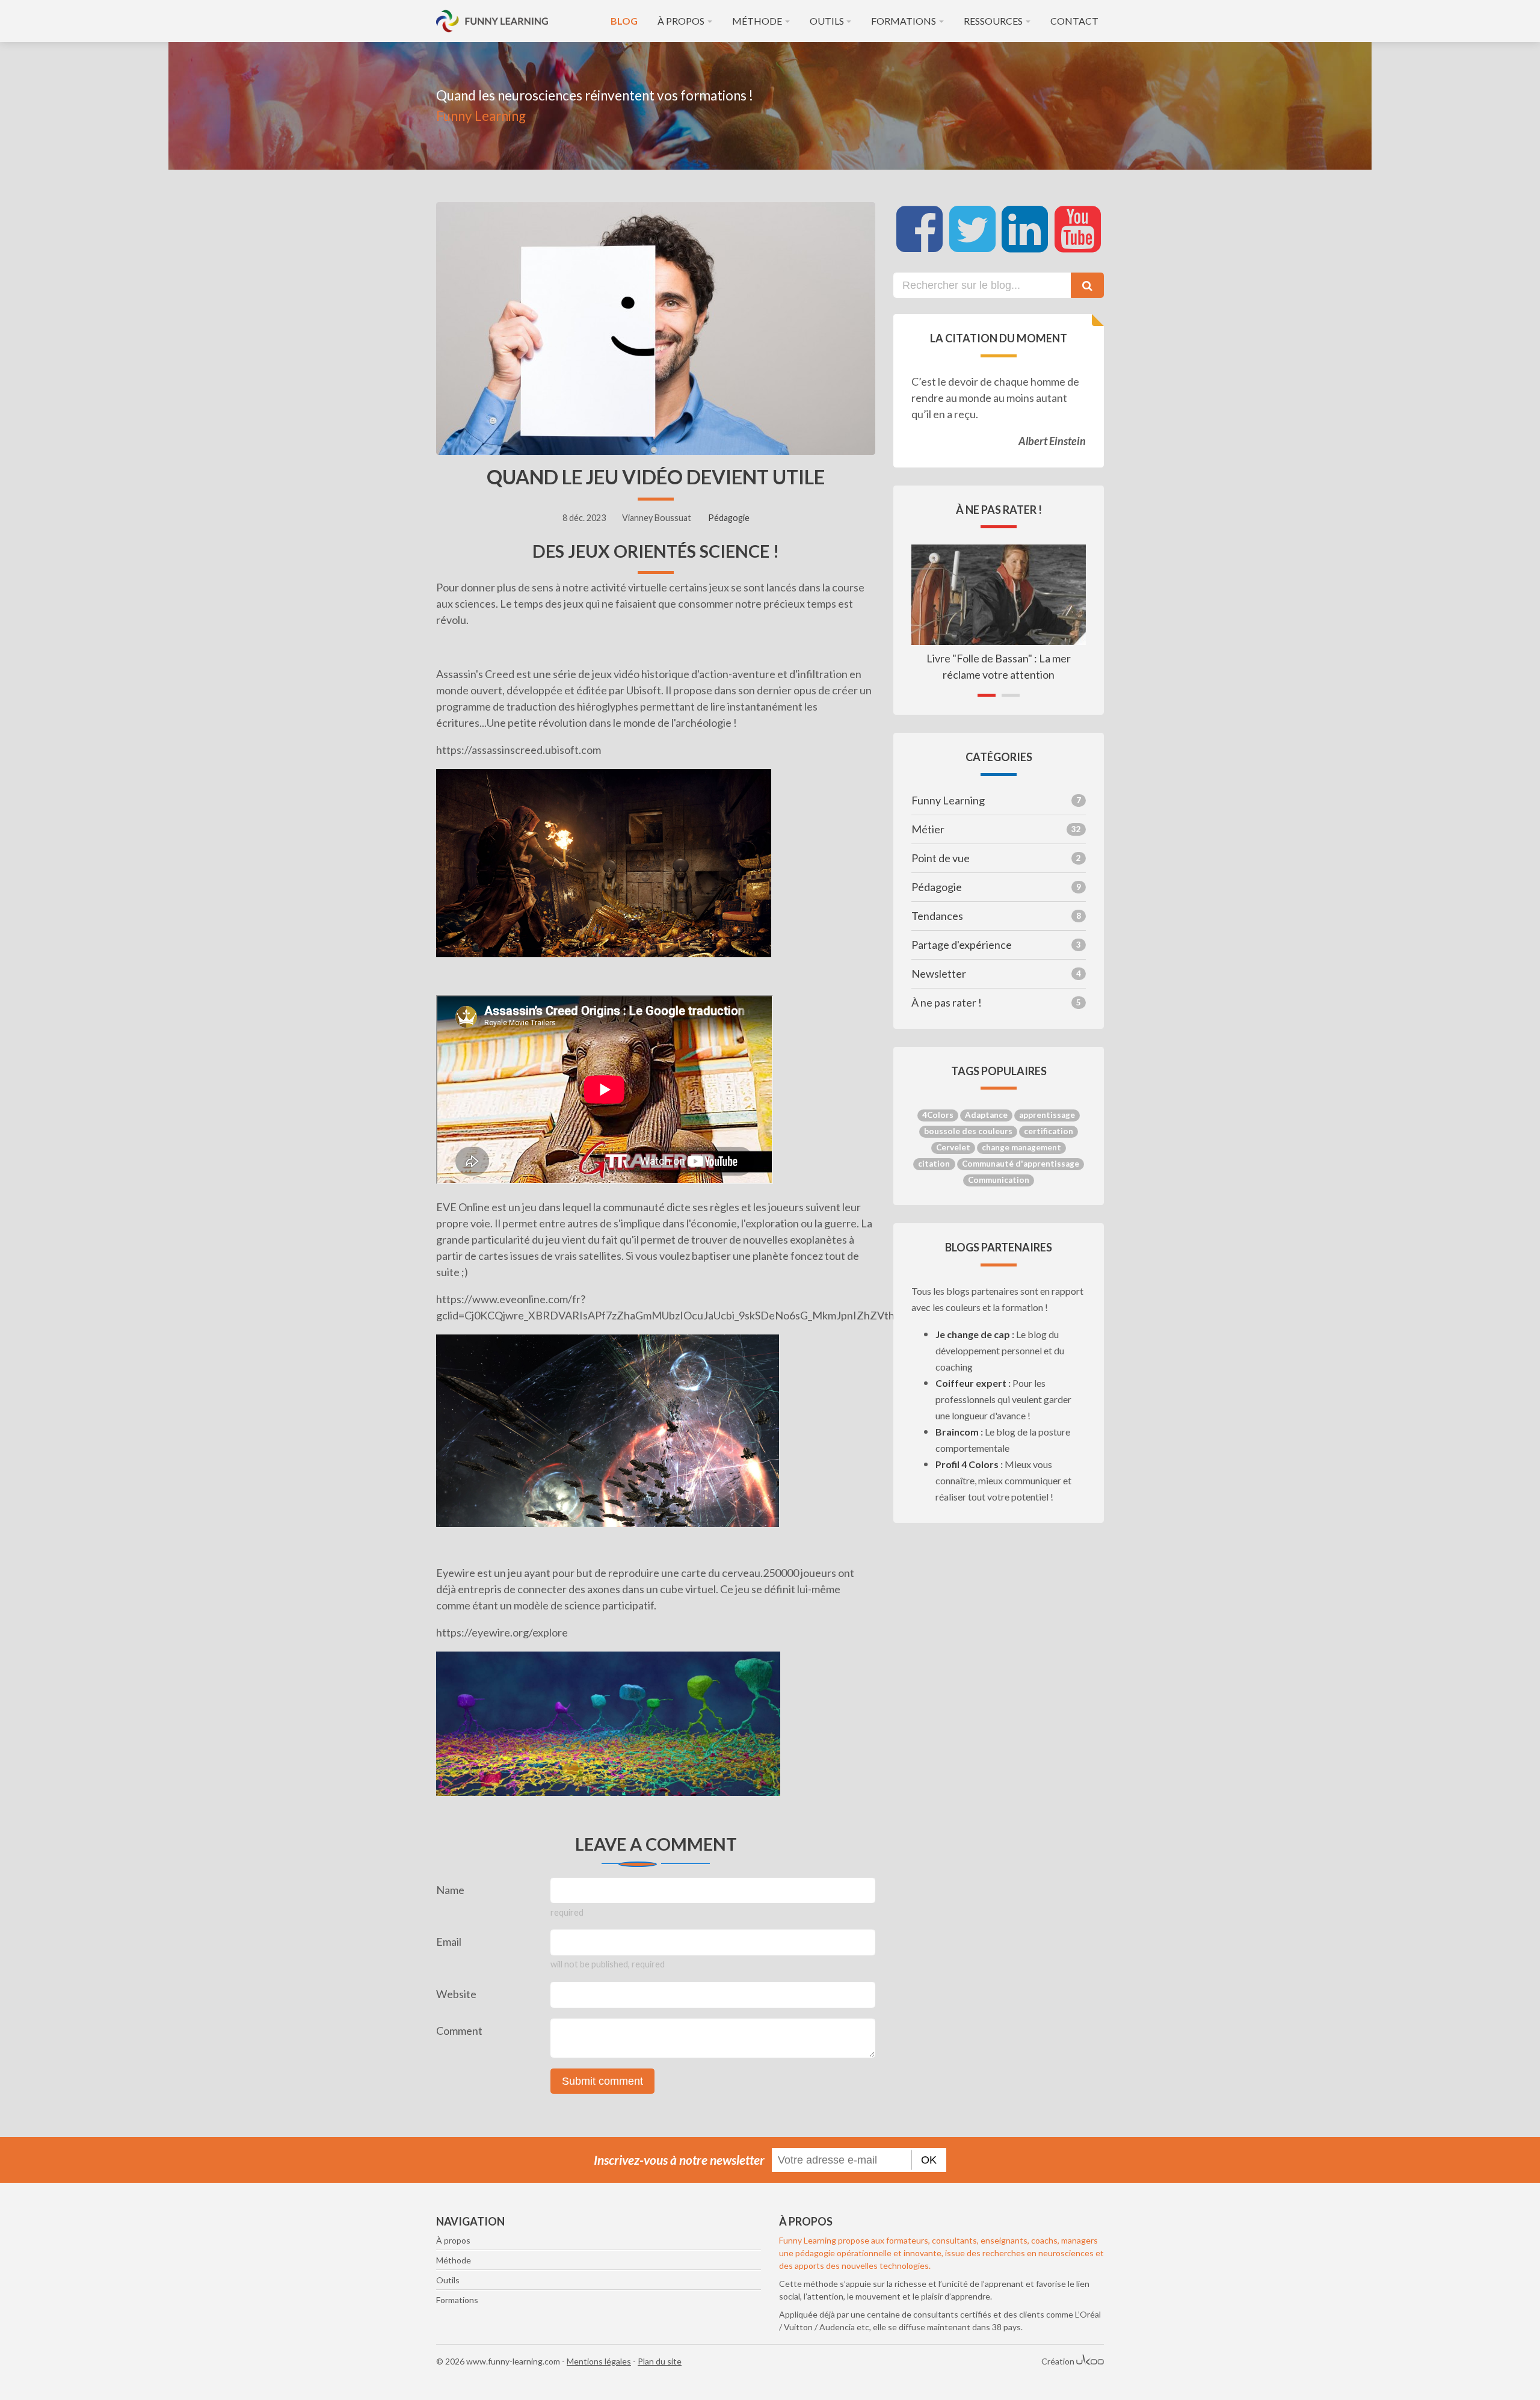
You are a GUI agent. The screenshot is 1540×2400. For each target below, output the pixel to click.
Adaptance (986, 1115)
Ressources (993, 21)
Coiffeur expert (971, 1383)
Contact (1074, 21)
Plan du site (660, 2361)
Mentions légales (599, 2361)
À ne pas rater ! (996, 1002)
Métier (996, 829)
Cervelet (953, 1147)
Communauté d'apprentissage (1021, 1164)
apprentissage (1047, 1115)
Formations (904, 21)
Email (449, 1942)
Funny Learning (996, 800)
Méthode (757, 21)
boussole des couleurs (968, 1131)
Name (450, 1890)
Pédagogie (729, 518)
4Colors (938, 1115)
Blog (624, 21)
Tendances (996, 916)
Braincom (957, 1432)
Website (456, 1994)
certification (1049, 1131)
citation (934, 1164)
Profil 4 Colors (967, 1464)
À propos (681, 21)
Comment (459, 2031)
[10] (713, 2038)
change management (1021, 1147)
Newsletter (996, 973)
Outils (827, 21)
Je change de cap (973, 1334)
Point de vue (996, 858)
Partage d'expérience (996, 945)
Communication (999, 1180)
